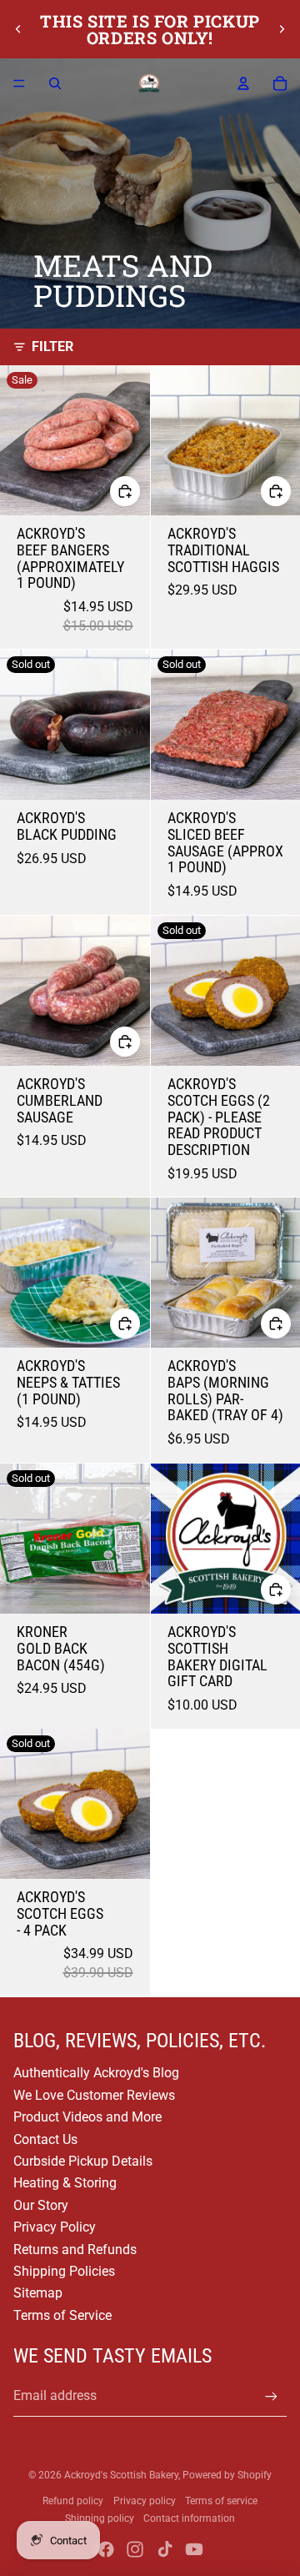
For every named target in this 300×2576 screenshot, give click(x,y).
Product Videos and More (87, 2117)
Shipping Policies (64, 2271)
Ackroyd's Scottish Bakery (121, 2475)
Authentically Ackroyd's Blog (96, 2073)
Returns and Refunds (75, 2250)
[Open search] (55, 83)
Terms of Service (62, 2315)
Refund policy (73, 2501)
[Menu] (19, 83)
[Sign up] (271, 2396)
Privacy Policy (55, 2227)
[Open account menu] (243, 83)
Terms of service (221, 2501)
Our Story (41, 2205)
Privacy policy (145, 2501)
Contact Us (45, 2139)
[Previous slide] (18, 29)
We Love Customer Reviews (94, 2095)
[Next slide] (282, 29)
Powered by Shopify (227, 2475)
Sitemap (38, 2293)
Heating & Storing (65, 2183)
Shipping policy (100, 2518)
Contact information (189, 2518)
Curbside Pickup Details (83, 2161)
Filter (52, 346)
